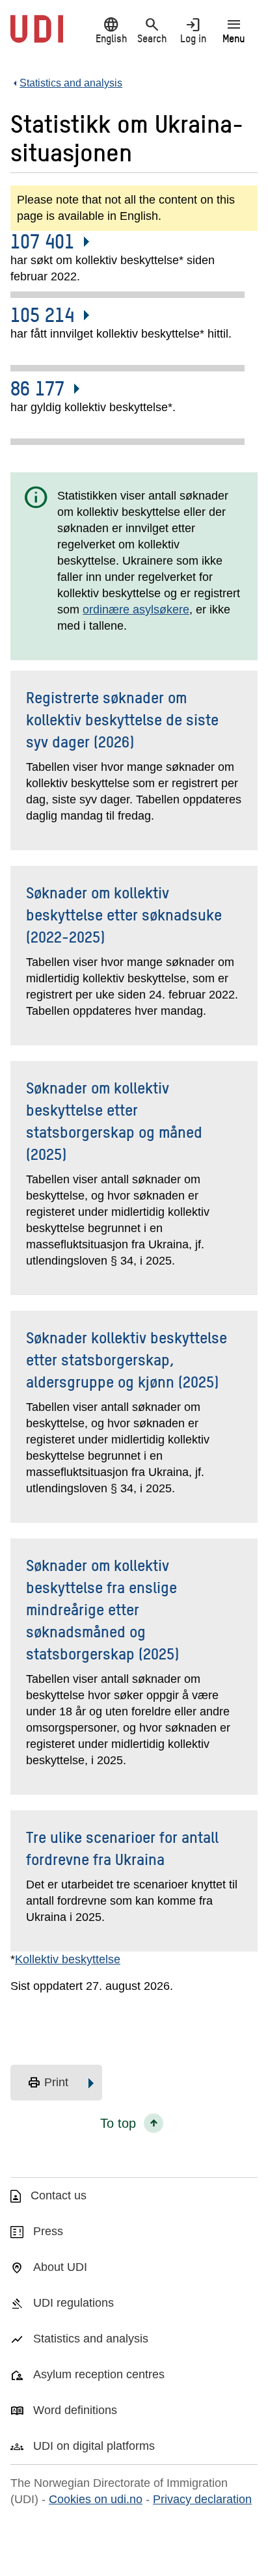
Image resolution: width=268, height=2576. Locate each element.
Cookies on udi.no (96, 2499)
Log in (193, 30)
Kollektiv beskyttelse (68, 1959)
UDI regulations (74, 2303)
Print (48, 2083)
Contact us (59, 2195)
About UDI (60, 2267)
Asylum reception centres (99, 2374)
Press (48, 2231)
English (111, 30)
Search (152, 30)
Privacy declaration (202, 2499)
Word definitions (75, 2410)
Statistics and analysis (91, 2339)
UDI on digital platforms (94, 2446)
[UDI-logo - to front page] (37, 36)
